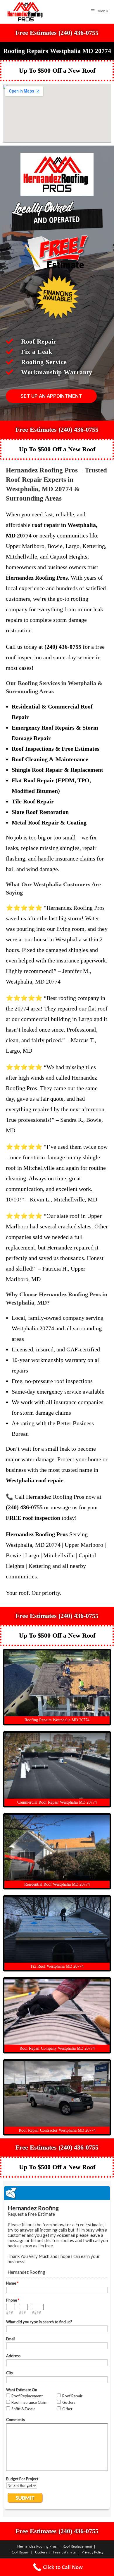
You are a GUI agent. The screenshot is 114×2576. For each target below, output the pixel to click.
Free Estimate (64, 2552)
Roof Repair (20, 2552)
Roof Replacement (77, 2546)
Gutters (41, 2552)
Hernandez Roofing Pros (37, 2546)
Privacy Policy (93, 2552)
